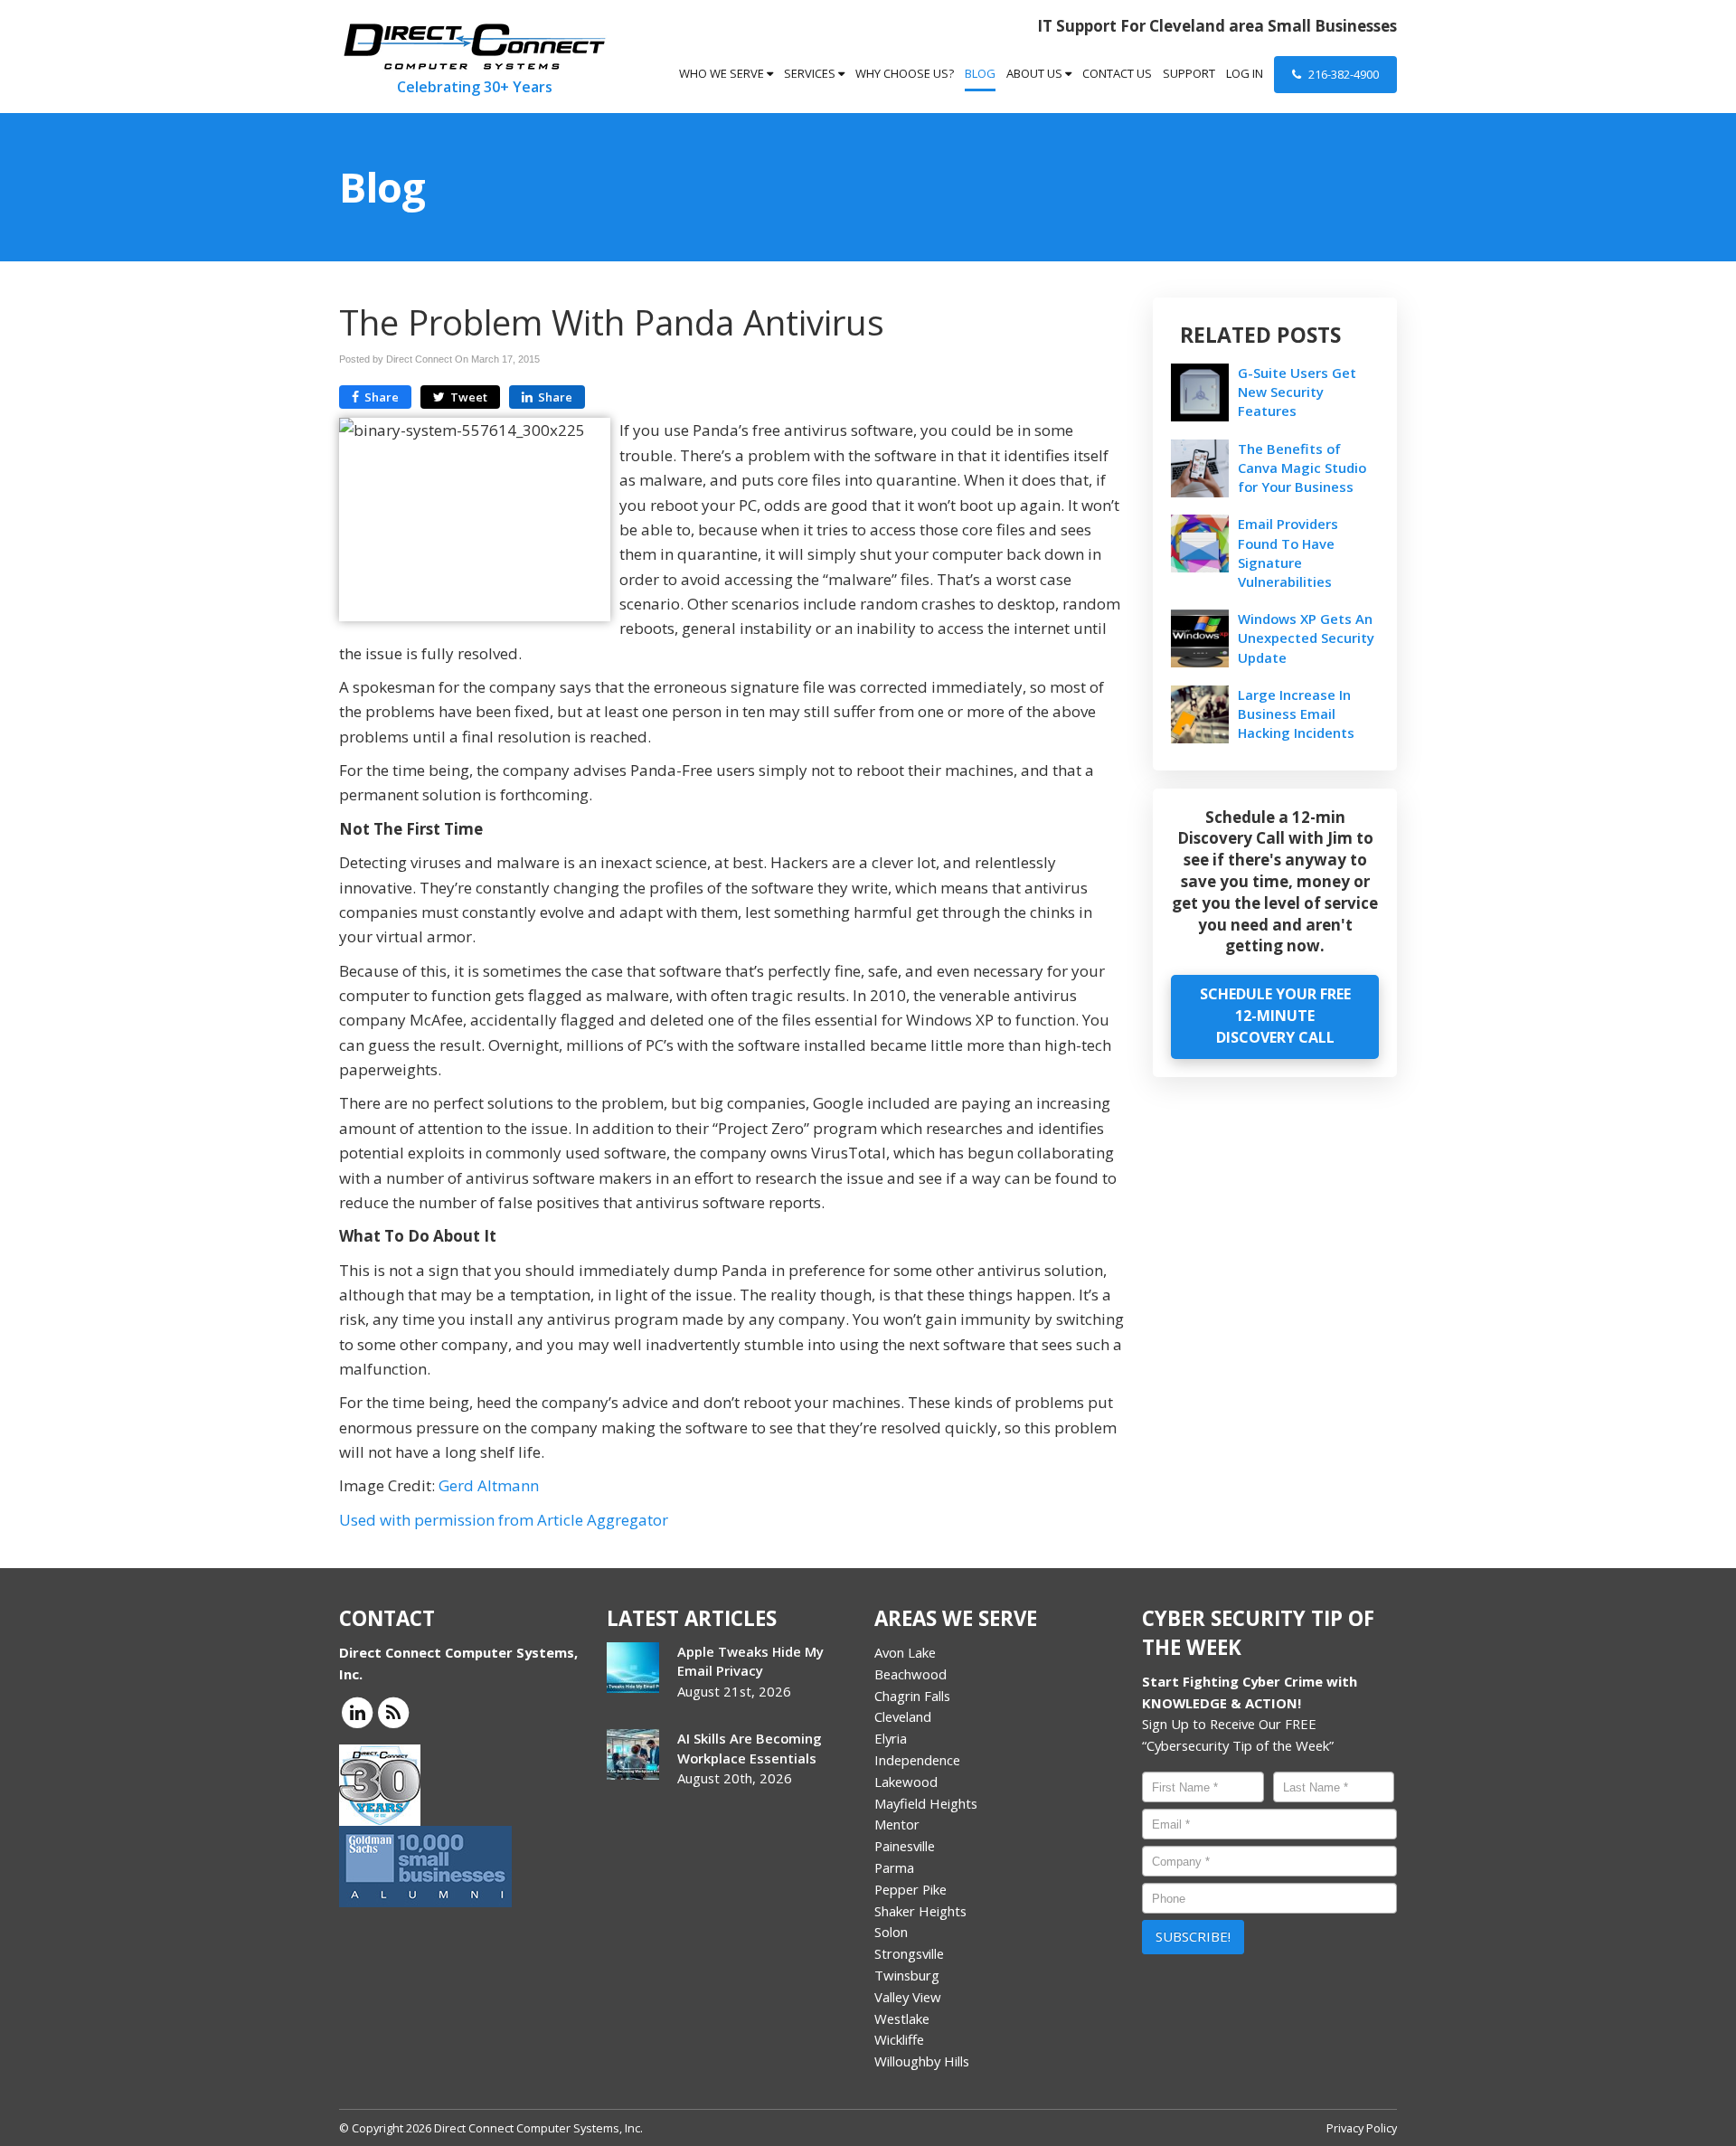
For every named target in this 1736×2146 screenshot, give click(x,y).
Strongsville (909, 1953)
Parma (894, 1867)
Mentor (897, 1824)
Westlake (902, 2018)
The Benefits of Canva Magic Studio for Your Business (1302, 468)
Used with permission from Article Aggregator (504, 1520)
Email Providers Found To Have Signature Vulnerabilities (1288, 553)
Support (1189, 73)
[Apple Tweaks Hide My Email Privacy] (633, 1668)
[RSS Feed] (393, 1711)
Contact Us (1117, 73)
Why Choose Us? (905, 73)
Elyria (891, 1738)
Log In (1245, 73)
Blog (980, 73)
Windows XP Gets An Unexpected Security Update (1306, 638)
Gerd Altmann (489, 1485)
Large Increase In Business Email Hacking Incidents (1296, 714)
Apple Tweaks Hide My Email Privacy (750, 1661)
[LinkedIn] (357, 1711)
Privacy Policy (1362, 2128)
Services (811, 73)
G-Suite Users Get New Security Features (1297, 392)
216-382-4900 (1342, 74)
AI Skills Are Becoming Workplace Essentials (750, 1748)
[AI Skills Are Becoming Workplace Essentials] (633, 1754)
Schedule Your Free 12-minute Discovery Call (1275, 1016)
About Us (1036, 73)
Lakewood (906, 1782)
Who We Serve (723, 73)
